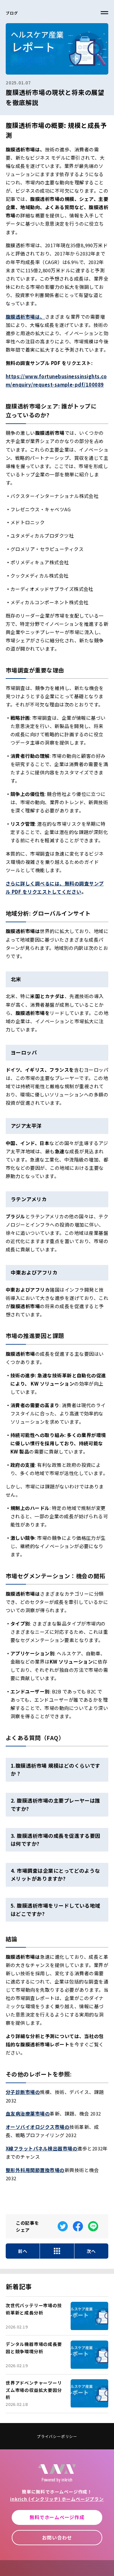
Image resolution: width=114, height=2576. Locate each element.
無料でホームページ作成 (57, 2517)
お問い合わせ (57, 2537)
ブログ (12, 13)
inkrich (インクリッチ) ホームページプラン (57, 2499)
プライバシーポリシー (57, 2436)
